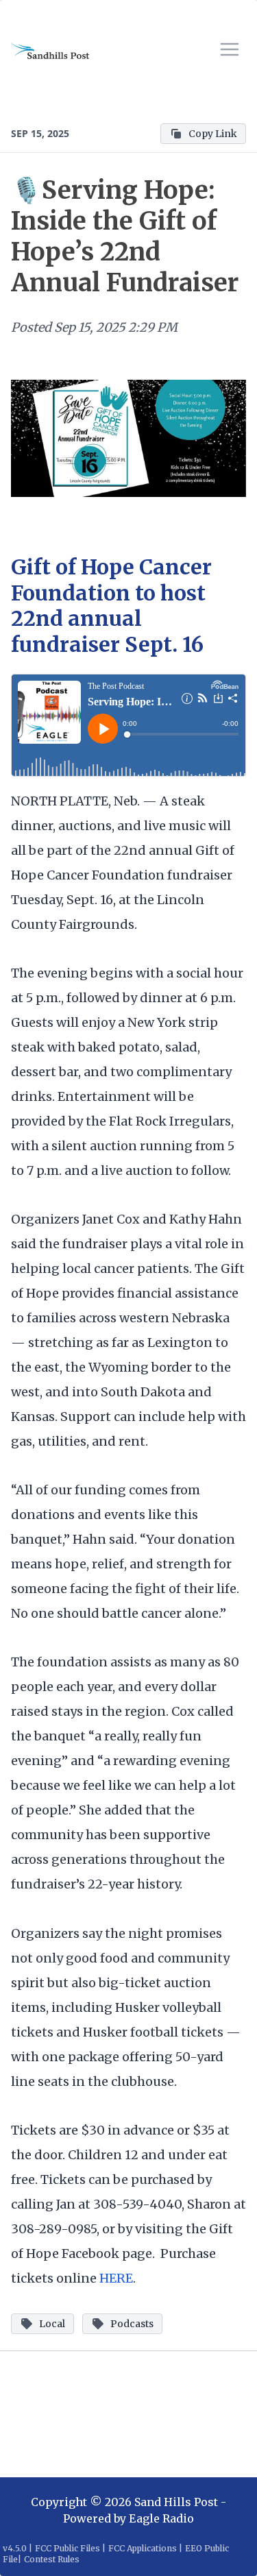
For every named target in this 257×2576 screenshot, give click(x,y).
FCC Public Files (68, 2548)
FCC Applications (143, 2548)
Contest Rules (52, 2559)
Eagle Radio (161, 2518)
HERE (116, 2278)
